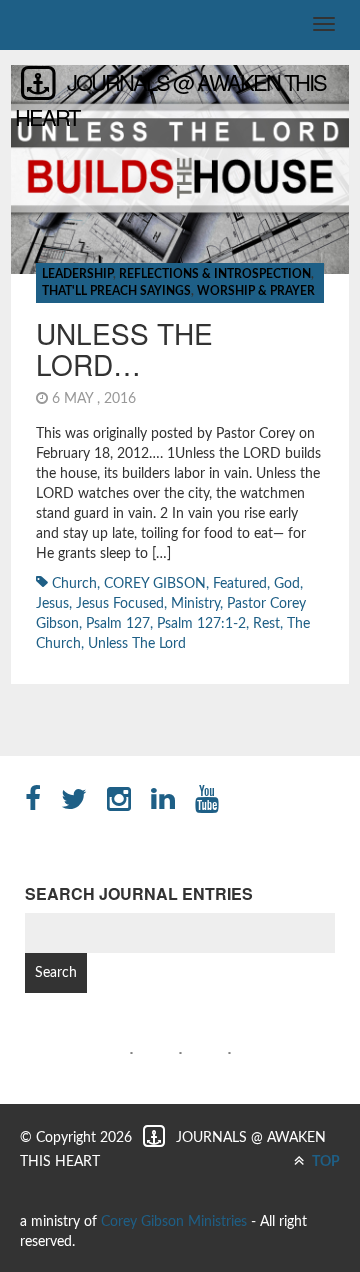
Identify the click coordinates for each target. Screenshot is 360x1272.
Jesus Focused (120, 604)
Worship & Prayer (256, 291)
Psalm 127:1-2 (201, 624)
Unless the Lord (137, 644)
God (287, 584)
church (74, 584)
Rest (266, 624)
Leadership (77, 274)
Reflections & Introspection (215, 274)
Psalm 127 (118, 624)
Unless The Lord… (124, 348)
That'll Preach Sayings (116, 291)
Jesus (52, 604)
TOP (324, 1162)
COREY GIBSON (155, 584)
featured (240, 584)
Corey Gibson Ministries (174, 1222)
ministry (195, 604)
